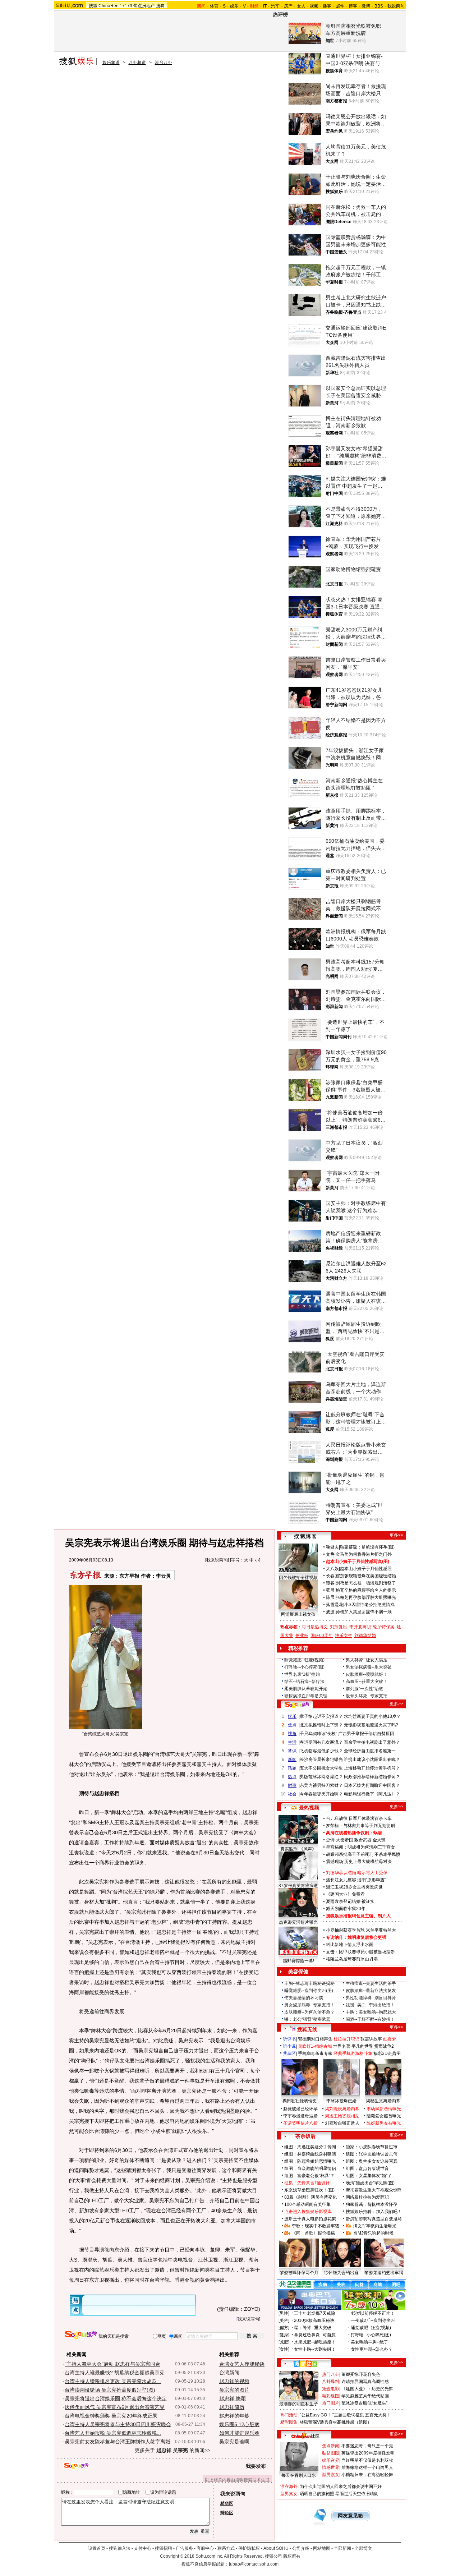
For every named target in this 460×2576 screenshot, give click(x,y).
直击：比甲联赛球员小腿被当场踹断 (360, 1952)
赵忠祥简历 (232, 2407)
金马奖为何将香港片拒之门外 (364, 1554)
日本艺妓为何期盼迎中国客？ (372, 1785)
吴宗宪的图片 (234, 2390)
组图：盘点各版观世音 (367, 2168)
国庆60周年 (322, 1636)
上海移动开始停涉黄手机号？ (372, 1768)
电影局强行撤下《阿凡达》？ (372, 1794)
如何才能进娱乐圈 (239, 2433)
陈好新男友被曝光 (384, 2123)
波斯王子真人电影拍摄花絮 (310, 2219)
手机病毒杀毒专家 (315, 2053)
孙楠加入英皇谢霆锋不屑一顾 (364, 1612)
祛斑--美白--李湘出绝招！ (370, 2005)
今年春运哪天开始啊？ (321, 1794)
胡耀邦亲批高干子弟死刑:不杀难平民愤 (363, 1854)
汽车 (275, 6)
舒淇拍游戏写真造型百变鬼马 (374, 2219)
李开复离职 (360, 1627)
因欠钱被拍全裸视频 (298, 1578)
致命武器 (363, 1840)
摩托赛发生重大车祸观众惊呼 (374, 2190)
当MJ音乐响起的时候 (373, 2233)
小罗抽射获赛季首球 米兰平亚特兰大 (361, 1930)
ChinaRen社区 (305, 2435)
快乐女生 (344, 1636)
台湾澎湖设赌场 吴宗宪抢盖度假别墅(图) (110, 2390)
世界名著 (342, 2046)
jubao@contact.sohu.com (254, 2564)
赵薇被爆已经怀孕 (300, 2109)
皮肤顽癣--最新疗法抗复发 (371, 1991)
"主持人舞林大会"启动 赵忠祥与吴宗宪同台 (112, 2364)
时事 (292, 1785)
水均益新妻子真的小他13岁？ (372, 1716)
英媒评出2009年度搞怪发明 (368, 2453)
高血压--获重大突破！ (367, 1682)
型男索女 (331, 2475)
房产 (288, 6)
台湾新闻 (229, 2373)
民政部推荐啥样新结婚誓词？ (372, 1777)
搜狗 (160, 6)
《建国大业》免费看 (345, 1894)
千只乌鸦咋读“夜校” (318, 1734)
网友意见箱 (350, 2516)
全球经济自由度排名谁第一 (370, 1751)
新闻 (292, 1759)
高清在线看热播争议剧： (350, 1833)
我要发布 (256, 2466)
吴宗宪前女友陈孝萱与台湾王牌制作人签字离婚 (118, 2442)
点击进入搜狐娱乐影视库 (308, 2212)
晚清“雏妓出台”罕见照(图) (370, 2183)
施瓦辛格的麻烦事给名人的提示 (366, 1590)
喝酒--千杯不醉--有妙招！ (370, 2019)
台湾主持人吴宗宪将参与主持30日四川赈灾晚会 (118, 2424)
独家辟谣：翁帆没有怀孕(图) (367, 1547)
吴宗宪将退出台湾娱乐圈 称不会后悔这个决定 (116, 2398)
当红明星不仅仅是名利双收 (367, 2460)
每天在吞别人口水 (299, 2475)
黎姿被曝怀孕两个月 (299, 2273)
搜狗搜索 (81, 2335)
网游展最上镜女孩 (298, 1614)
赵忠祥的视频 (234, 2381)
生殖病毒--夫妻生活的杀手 (371, 1983)
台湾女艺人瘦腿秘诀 (242, 2364)
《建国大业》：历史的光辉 (367, 2389)
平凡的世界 (362, 2046)
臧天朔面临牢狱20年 (346, 1909)
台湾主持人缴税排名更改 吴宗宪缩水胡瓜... (113, 2381)
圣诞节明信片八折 (300, 2123)
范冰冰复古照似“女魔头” (364, 2403)
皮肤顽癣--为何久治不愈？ (309, 2012)
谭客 (330, 1583)
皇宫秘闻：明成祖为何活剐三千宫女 (360, 1847)
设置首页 (97, 2548)
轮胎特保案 (384, 1627)
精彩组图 (331, 2396)
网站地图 (322, 2548)
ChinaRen (109, 6)
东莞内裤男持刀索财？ (321, 1785)
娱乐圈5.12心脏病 (239, 2424)
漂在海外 (289, 2487)
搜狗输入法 (120, 2548)
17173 (126, 6)
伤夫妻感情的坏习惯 (304, 1998)
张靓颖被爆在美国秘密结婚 (370, 1576)
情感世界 (331, 2467)
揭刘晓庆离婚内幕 (342, 2109)
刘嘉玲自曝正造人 (342, 2123)
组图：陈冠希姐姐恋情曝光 (310, 2161)
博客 (353, 6)
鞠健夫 (332, 1547)
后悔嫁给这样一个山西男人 (367, 2467)
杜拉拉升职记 (346, 2039)
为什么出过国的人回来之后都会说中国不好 (341, 2487)
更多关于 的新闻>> (172, 2450)
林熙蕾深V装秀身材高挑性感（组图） (336, 2422)
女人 (301, 6)
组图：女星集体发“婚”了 (369, 2176)
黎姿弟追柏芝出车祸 (384, 2273)
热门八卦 (331, 2374)
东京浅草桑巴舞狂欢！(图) (309, 2190)
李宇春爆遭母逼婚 (300, 2116)
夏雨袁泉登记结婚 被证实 (350, 1901)
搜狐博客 (305, 1537)
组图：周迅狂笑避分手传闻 (310, 2147)
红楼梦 (390, 2039)
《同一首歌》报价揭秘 (313, 2233)
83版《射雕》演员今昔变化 (310, 2197)
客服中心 (205, 2548)
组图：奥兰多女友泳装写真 (372, 2161)
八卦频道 (137, 63)
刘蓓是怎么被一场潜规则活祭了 (366, 1583)
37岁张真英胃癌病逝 (298, 1886)
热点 (292, 1777)
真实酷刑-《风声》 (298, 1849)
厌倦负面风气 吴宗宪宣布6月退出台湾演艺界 (115, 2407)
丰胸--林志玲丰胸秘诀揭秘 (309, 1983)
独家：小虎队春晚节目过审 (372, 2147)
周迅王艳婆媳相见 (342, 2116)
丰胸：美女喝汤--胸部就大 (371, 2012)
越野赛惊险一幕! (298, 1961)
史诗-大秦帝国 (340, 1840)
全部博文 (363, 2548)
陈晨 (330, 1597)
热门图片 (331, 2403)
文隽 (330, 1554)
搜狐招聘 (164, 2548)
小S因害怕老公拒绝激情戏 (369, 1605)
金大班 (379, 1840)
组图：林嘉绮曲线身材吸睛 (310, 2154)
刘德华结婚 (365, 1636)
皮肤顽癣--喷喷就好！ (367, 1674)
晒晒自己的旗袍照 (317, 2494)
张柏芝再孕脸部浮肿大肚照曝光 (366, 1597)
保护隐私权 (249, 2548)
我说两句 (396, 6)
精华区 (227, 2503)
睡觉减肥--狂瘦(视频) (304, 1660)
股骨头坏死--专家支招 (367, 1696)
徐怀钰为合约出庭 (341, 2273)
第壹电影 (331, 2389)
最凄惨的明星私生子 (299, 2404)
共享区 (289, 2053)
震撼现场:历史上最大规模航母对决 (359, 1862)
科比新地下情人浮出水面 (350, 1945)
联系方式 (226, 2548)
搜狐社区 (305, 2364)
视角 (292, 1734)
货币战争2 (384, 2046)
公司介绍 (301, 2548)
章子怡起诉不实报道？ (321, 1716)
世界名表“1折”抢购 (302, 1674)
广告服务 (184, 2548)
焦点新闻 (331, 2446)
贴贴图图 (331, 2453)
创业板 (302, 1636)
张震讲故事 (371, 2039)
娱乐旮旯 (331, 2460)
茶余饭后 (305, 2136)
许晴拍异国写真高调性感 (365, 2382)
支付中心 (143, 2548)
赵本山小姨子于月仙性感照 (366, 1569)
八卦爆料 (331, 2382)
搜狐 (93, 6)
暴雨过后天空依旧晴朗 (357, 2494)
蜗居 (378, 1833)
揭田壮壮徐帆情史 (300, 2101)
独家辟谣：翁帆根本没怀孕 (372, 2204)
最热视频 (309, 1808)
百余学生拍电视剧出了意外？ (372, 1742)
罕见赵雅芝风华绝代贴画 (365, 2396)
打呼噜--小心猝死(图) (304, 1667)
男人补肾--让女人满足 (367, 1660)
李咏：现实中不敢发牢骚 (316, 2226)
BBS (379, 6)
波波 (330, 1612)
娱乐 (234, 6)
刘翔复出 (339, 1627)
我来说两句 (217, 1560)
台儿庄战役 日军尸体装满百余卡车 (359, 1818)
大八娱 (332, 1569)
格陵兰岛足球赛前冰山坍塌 (352, 1959)
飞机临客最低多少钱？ (321, 1751)
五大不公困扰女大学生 (321, 1768)
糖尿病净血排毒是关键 (306, 1696)
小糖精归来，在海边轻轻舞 (367, 2475)
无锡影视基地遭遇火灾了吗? (371, 1725)
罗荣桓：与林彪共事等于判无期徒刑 (360, 1826)
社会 (292, 1794)
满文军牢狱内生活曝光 (375, 2226)
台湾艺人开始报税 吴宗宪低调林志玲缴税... (113, 2433)
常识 (292, 1751)
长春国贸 (335, 1576)
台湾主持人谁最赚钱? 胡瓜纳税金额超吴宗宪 (115, 2373)
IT (265, 6)
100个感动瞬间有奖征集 (307, 2204)
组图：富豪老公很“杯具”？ (309, 2176)
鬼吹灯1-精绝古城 (315, 2046)
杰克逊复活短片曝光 (298, 1922)
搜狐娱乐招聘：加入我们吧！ (374, 2212)
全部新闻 (342, 2548)
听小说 (289, 2046)
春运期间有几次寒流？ (321, 1742)
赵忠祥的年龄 (234, 2416)
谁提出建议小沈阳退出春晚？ (372, 1759)
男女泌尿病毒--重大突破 (369, 1667)
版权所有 (292, 2556)
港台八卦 (164, 63)
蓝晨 (330, 1590)
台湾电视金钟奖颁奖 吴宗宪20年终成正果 (111, 2416)
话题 (292, 1768)
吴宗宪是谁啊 (234, 2442)
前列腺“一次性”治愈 (364, 1689)
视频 (314, 6)
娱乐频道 (111, 63)
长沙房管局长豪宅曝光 (321, 1759)
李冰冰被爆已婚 (341, 2101)
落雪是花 (335, 1605)
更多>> (396, 1535)
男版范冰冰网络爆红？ (321, 1777)
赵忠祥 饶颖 (233, 2398)
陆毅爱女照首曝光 (384, 2116)
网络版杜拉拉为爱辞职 (367, 2197)
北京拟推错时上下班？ (321, 1725)
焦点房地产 (144, 6)
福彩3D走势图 (387, 2053)
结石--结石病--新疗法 (304, 1682)
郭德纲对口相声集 (315, 2039)
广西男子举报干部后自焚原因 (366, 1734)
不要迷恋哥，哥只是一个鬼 (367, 2446)
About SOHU (276, 2548)
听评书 (289, 2039)
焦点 (292, 1725)
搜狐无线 (307, 2029)
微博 (366, 6)
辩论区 (227, 2513)
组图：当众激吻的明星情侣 (310, 2168)
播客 (327, 6)
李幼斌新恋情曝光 (384, 2109)
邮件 (340, 6)
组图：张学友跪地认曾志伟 (372, 2154)
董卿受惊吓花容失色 (361, 2374)
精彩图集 (289, 2422)
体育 (214, 6)
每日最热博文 (315, 1627)
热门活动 (289, 2415)
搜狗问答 (297, 1705)
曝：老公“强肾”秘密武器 (307, 2019)
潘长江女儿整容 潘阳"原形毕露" (356, 1880)
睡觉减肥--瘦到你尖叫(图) (309, 1991)
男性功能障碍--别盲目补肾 (371, 1998)
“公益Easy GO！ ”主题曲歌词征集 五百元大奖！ (345, 2415)
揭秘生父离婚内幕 (383, 2101)
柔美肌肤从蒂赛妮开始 (306, 1689)
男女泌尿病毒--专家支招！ (309, 2005)
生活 (292, 1742)
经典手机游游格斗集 (353, 2053)
